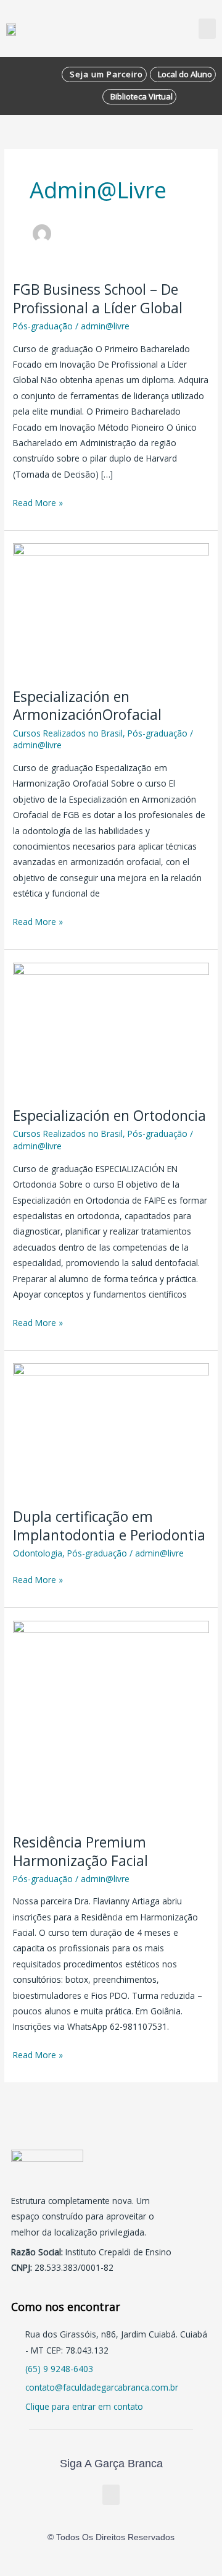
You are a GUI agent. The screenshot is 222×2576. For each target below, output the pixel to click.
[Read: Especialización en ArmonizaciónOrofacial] (111, 608)
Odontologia (38, 1553)
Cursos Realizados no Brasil (68, 733)
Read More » (38, 502)
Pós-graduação (43, 326)
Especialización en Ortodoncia (109, 1116)
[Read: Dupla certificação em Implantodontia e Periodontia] (111, 1428)
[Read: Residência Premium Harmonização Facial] (111, 1719)
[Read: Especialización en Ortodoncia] (111, 1027)
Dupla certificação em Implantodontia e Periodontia (109, 1526)
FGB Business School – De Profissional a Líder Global (98, 299)
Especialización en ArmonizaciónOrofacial (87, 706)
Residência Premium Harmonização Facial (80, 1852)
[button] (207, 29)
